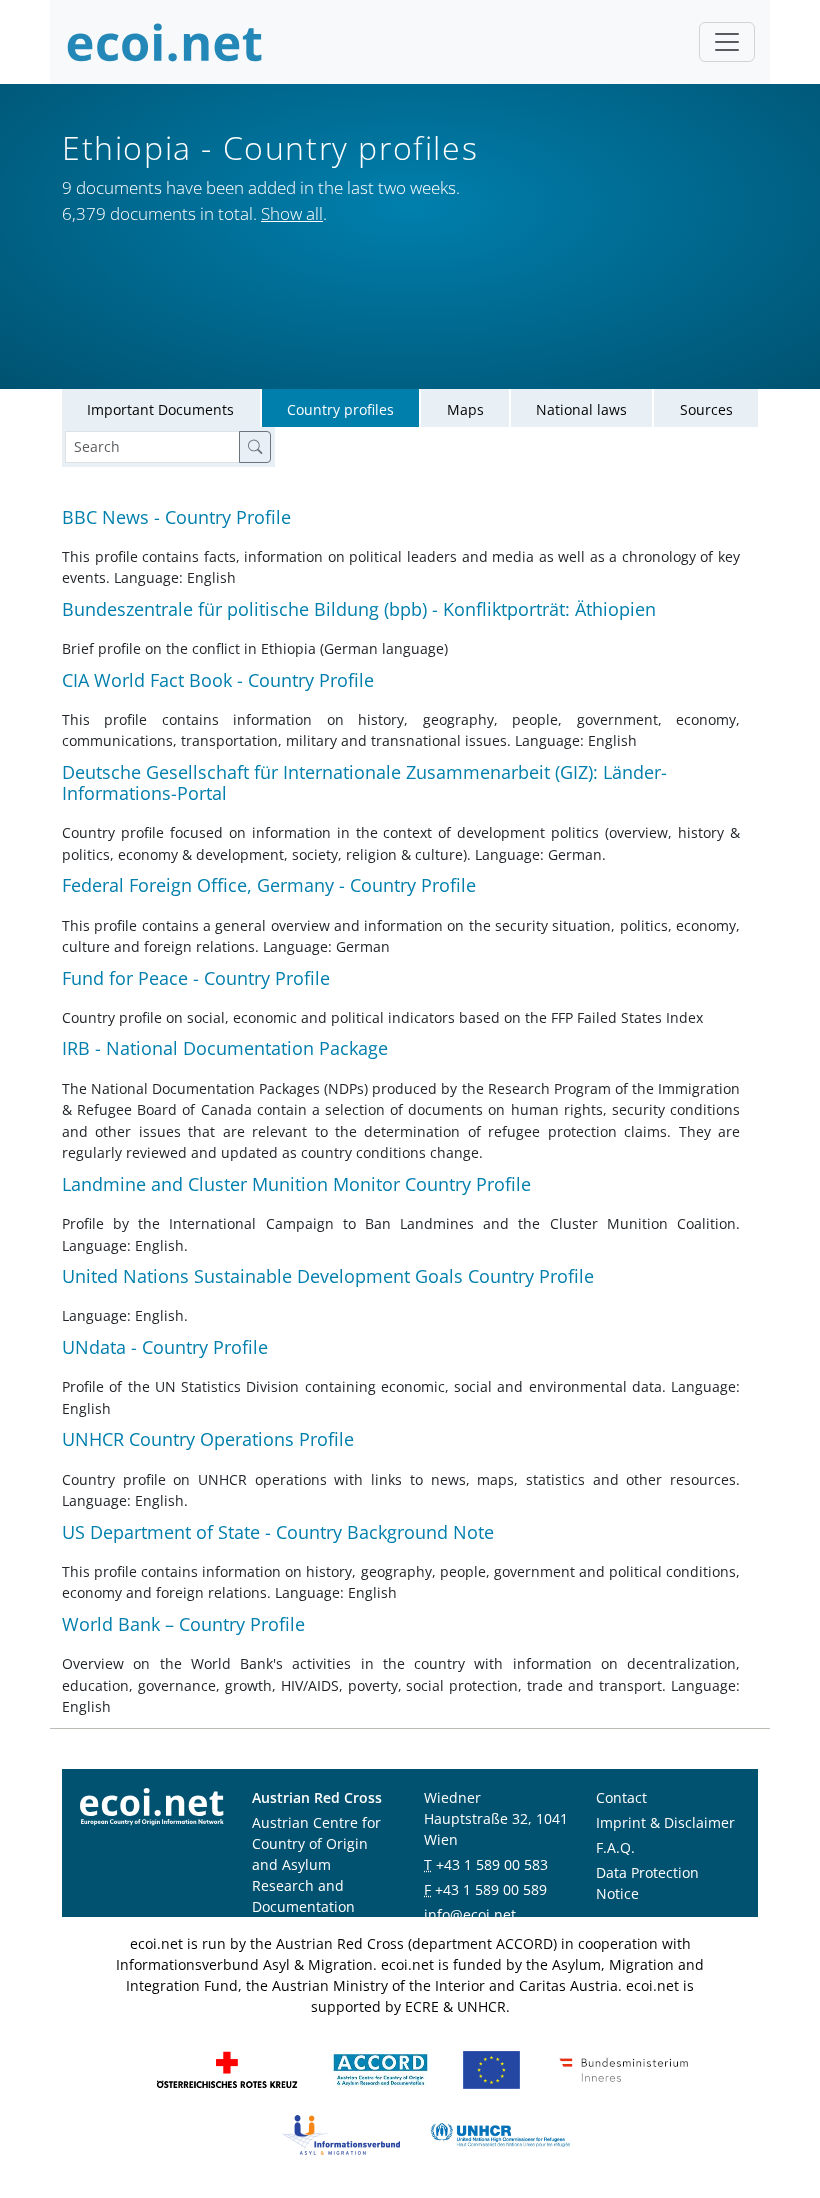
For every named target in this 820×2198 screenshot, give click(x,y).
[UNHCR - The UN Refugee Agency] (500, 2133)
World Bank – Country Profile (183, 1624)
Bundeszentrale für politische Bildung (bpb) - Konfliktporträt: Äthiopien (359, 609)
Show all (292, 213)
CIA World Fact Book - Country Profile (218, 680)
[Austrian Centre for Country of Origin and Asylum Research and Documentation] (380, 2068)
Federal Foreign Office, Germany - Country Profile (269, 885)
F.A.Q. (615, 1847)
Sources (706, 409)
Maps (465, 409)
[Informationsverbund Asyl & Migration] (341, 2133)
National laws (581, 409)
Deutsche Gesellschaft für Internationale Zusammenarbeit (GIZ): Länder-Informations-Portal (364, 782)
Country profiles (340, 409)
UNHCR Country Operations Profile (208, 1439)
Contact (621, 1797)
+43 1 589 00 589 (491, 1889)
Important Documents (160, 409)
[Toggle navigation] (727, 42)
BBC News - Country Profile (176, 517)
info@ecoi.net (470, 1914)
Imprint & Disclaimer (665, 1822)
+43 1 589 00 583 (492, 1864)
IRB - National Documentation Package (225, 1048)
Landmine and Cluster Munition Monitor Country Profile (296, 1184)
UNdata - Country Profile (165, 1347)
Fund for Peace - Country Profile (196, 978)
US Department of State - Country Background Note (278, 1532)
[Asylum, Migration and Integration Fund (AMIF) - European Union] (491, 2068)
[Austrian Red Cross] (227, 2068)
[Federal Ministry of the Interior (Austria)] (624, 2068)
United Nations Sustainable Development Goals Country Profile (328, 1276)
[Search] (255, 447)
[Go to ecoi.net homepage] (165, 42)
